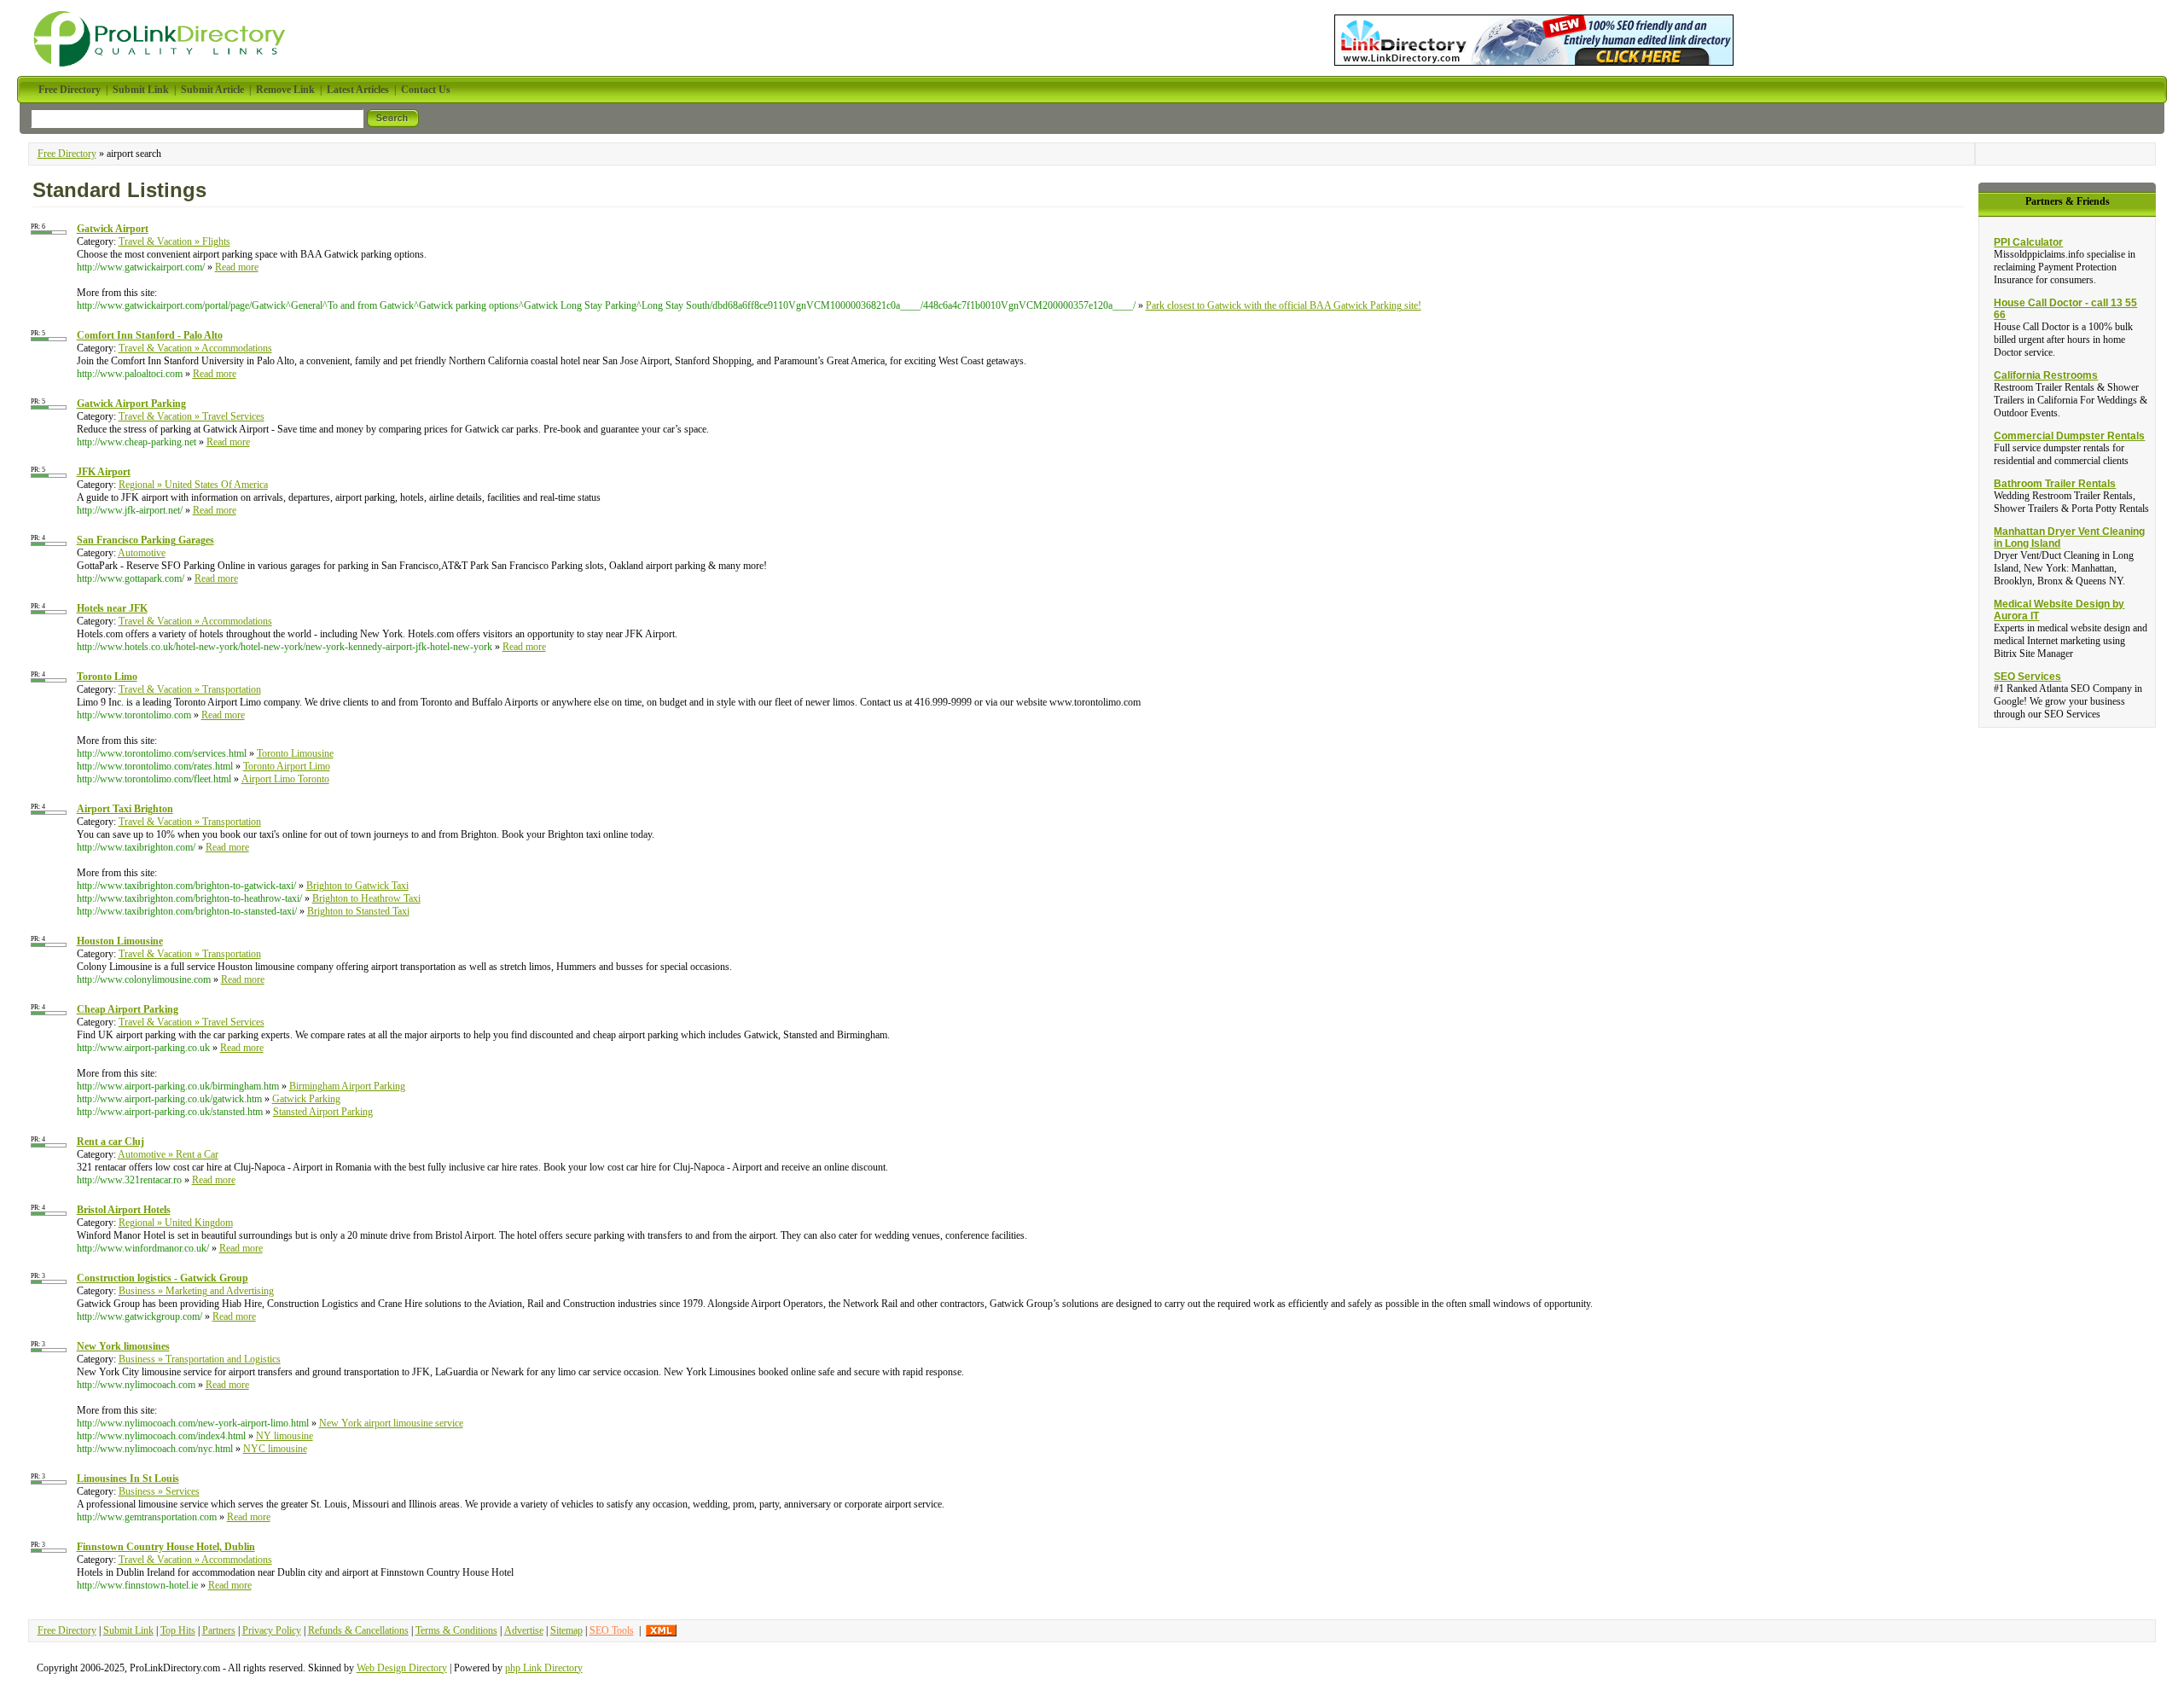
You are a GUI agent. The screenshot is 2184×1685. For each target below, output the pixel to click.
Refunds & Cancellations (358, 1630)
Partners (219, 1630)
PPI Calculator (2028, 242)
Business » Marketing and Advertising (196, 1291)
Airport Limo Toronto (285, 779)
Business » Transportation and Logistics (200, 1359)
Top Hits (178, 1630)
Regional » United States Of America (193, 485)
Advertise (524, 1630)
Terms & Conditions (456, 1630)
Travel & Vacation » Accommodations (195, 348)
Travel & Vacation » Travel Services (192, 416)
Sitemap (566, 1630)
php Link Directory (544, 1668)
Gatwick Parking (306, 1099)
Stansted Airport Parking (323, 1112)
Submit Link (128, 1630)
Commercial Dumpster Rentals (2069, 436)
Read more (237, 267)
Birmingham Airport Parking (347, 1086)
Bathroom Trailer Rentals (2055, 484)
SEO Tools (612, 1630)
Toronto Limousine (295, 753)
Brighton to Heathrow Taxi (366, 898)
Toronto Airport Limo (287, 766)
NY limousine (285, 1436)
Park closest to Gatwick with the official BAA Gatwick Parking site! (1284, 305)
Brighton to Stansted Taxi (358, 911)
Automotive (142, 553)
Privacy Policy (272, 1630)
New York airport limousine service (391, 1423)
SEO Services (2027, 677)
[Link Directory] (1534, 37)
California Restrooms (2046, 375)
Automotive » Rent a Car (168, 1154)
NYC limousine (275, 1449)
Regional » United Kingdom (176, 1223)
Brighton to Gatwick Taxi (357, 886)
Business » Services (159, 1491)
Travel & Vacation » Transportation (190, 689)
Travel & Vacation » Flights (174, 241)
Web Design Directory (402, 1668)
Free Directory (67, 154)
